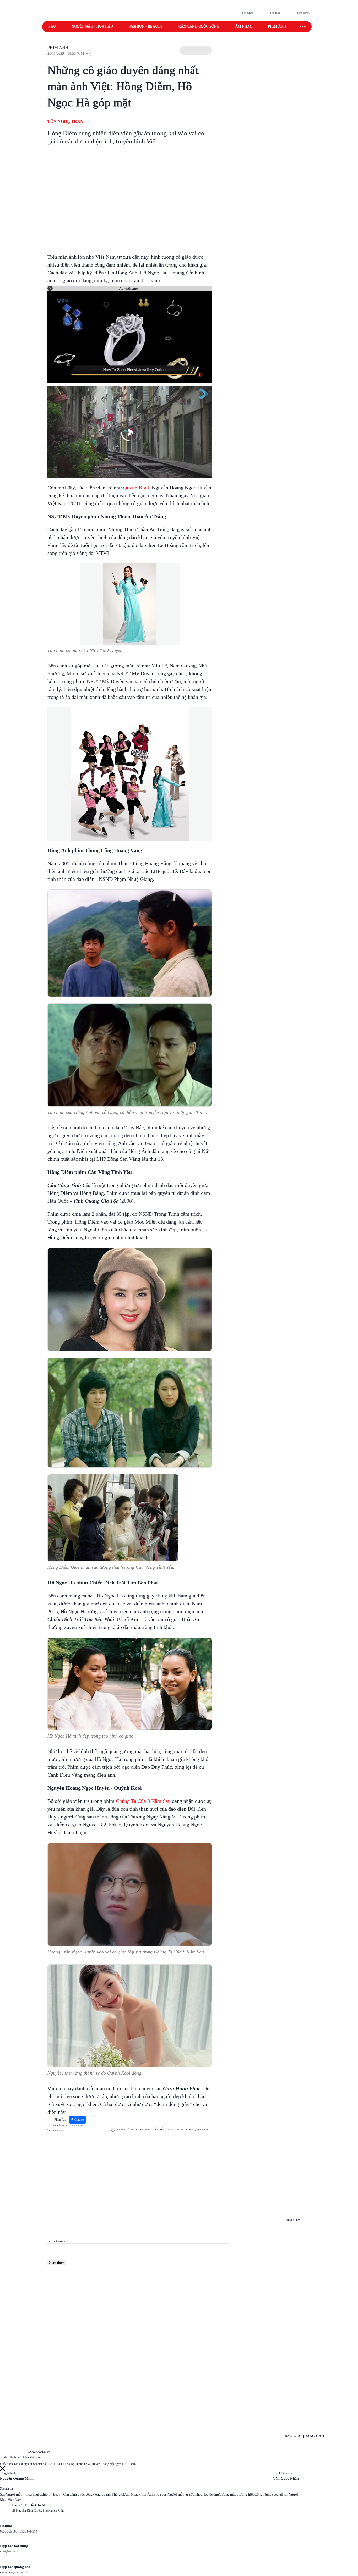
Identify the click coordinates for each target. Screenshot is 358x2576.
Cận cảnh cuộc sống (199, 27)
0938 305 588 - (10, 2531)
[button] (196, 51)
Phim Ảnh (58, 48)
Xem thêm (57, 2263)
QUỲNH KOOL (202, 2129)
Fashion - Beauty (146, 27)
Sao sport (161, 2494)
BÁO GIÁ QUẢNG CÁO (304, 2436)
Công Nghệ (263, 2494)
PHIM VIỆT (137, 2129)
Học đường (211, 2494)
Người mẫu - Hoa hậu (92, 27)
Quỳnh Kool (136, 488)
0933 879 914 (29, 2531)
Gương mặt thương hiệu (237, 2494)
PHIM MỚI (123, 2129)
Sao (52, 27)
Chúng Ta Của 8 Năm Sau (143, 1801)
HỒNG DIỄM (152, 2129)
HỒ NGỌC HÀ (185, 2129)
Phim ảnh (277, 27)
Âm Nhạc (131, 2494)
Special (277, 2494)
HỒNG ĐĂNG (168, 2129)
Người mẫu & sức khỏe (185, 2494)
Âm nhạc (244, 27)
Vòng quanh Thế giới (108, 2494)
